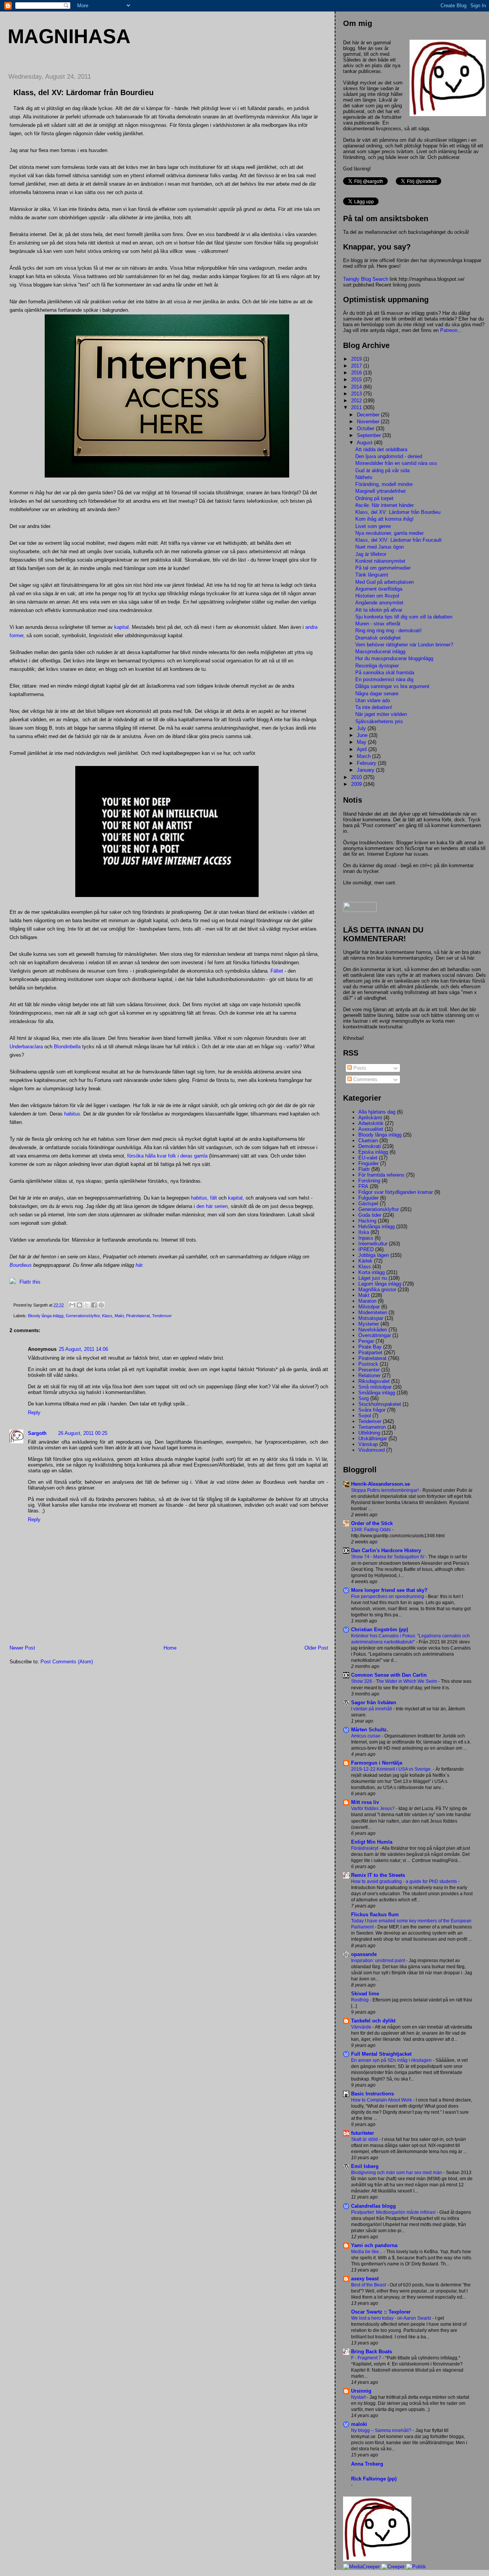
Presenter (369, 1370)
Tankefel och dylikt (373, 2021)
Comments (365, 1079)
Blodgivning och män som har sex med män (397, 2173)
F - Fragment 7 (367, 2358)
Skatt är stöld (365, 2139)
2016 (357, 373)
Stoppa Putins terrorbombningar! (385, 1490)
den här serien (212, 1206)
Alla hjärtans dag (377, 1112)
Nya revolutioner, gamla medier (389, 533)
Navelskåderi (373, 1330)
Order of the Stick (372, 1523)
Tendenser (162, 1316)
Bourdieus (21, 1265)
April (363, 749)
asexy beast (365, 2279)
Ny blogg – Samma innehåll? (382, 2430)
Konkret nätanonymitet (380, 561)
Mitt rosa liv (365, 1802)
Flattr (364, 1169)
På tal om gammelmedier (383, 568)
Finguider (368, 1163)
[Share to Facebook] (94, 1305)
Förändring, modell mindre (384, 484)
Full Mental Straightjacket (381, 2054)
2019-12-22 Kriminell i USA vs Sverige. (392, 1769)
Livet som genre (373, 526)
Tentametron (372, 1427)
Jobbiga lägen (374, 1255)
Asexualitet (371, 1129)
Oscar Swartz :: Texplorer (381, 2312)
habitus (72, 1114)
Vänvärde (362, 2027)
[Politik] (416, 2567)
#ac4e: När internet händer (385, 505)
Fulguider (368, 1198)
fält (214, 1198)
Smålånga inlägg (377, 1393)
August (365, 443)
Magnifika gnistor (377, 1290)
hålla (150, 1156)
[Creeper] (393, 2567)
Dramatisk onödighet (378, 638)
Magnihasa (69, 36)
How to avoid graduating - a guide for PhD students (405, 1881)
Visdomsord (372, 1450)
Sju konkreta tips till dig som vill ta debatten (404, 617)
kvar (162, 1156)
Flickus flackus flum (375, 1915)
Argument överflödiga (379, 589)
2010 (357, 777)
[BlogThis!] (79, 1305)
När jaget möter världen (381, 714)
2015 (357, 380)
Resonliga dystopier (377, 666)
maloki (359, 2424)
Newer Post (22, 1648)
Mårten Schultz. (370, 1730)
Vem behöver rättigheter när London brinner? (404, 645)
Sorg (364, 1398)
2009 (357, 784)
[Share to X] (87, 1305)
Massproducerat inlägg (380, 652)
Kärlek (365, 1261)
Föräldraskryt (365, 1848)
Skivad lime (365, 1994)
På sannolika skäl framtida (385, 673)
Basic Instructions (372, 2094)
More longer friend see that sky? (389, 1590)
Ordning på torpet (374, 498)
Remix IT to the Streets (378, 1875)
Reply (34, 1413)
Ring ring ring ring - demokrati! (389, 631)
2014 (357, 387)
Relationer (369, 1375)
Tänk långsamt (372, 575)
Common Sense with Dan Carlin (389, 1675)
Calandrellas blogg (373, 2206)
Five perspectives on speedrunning (388, 1596)
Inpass (366, 1238)
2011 (357, 407)
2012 (357, 401)
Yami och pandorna (374, 2245)
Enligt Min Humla (372, 1842)
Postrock (368, 1364)
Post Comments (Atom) (67, 1662)
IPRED (366, 1249)
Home (170, 1648)
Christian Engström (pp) (380, 1630)
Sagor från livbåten (374, 1702)
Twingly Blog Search (366, 279)
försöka (135, 1156)
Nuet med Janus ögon (380, 547)
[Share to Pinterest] (101, 1305)
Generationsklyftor (83, 1316)
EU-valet (368, 1158)
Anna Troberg (367, 2464)
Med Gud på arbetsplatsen (385, 582)
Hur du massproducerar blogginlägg (394, 658)
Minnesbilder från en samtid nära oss (396, 463)
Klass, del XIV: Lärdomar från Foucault (398, 540)
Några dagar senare (377, 694)
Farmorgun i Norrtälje (377, 1763)
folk (172, 1156)
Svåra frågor (372, 1410)
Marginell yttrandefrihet (381, 491)
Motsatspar (371, 1318)
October (366, 428)
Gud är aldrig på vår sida (382, 470)
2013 (357, 394)
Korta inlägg (372, 1272)
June (363, 735)
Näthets (364, 477)
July (362, 728)
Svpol (365, 1416)
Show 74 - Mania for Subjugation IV (388, 1557)
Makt (119, 1316)
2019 (357, 359)
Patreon (449, 330)
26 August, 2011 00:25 (83, 1433)
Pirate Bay (370, 1347)
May (362, 742)
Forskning (369, 1181)
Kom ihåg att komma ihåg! (385, 519)
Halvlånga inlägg (376, 1226)
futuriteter (363, 2133)
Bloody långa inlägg (46, 1316)
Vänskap (368, 1444)
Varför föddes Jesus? (373, 1809)
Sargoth (37, 1433)
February (367, 763)
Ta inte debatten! (374, 707)
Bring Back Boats (372, 2352)
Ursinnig (361, 2391)
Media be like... (367, 2252)
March (364, 756)
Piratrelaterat (138, 1316)
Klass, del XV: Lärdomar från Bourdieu (398, 512)
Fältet (277, 971)
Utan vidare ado (373, 700)
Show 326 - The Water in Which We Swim (395, 1681)
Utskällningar (373, 1439)
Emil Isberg (365, 2166)
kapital (121, 627)
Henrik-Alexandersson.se (381, 1484)
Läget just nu (373, 1278)
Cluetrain (368, 1141)
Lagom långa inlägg (380, 1284)
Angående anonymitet (379, 603)
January (366, 770)
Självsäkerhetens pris (379, 721)
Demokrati (370, 1146)
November (369, 422)
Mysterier (369, 1324)
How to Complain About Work (382, 2100)
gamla (201, 1156)
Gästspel (368, 1204)
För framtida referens (381, 1175)
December (369, 415)
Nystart (359, 2397)
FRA (363, 1186)
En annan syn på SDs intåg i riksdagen (392, 2060)
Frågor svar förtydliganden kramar (396, 1192)
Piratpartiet (370, 1353)
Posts (359, 1068)
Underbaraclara (26, 1047)
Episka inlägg (373, 1152)
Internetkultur (373, 1244)
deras (186, 1156)
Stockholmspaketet (380, 1404)
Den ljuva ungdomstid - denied (389, 456)
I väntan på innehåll (372, 1709)
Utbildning (369, 1433)
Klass (107, 1316)
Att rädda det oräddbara (381, 449)
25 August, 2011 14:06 (83, 1349)
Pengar (366, 1341)
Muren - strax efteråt (378, 624)
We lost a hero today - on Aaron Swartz (392, 2318)
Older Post (316, 1648)
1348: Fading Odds (372, 1530)
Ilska (364, 1232)
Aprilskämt (370, 1118)
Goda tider (370, 1215)
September (370, 435)
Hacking (367, 1221)
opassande (364, 1954)
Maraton (367, 1301)
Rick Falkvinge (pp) (374, 2479)
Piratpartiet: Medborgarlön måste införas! (394, 2212)
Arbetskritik (371, 1123)
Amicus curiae (366, 1736)
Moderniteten (373, 1312)
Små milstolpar (375, 1387)
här (139, 1265)
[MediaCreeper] (361, 2567)
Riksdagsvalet (374, 1381)
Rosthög (360, 2000)
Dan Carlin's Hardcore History (386, 1550)
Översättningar (375, 1335)
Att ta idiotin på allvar (379, 610)
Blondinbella (67, 1047)
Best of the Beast (369, 2285)
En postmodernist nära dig (384, 679)
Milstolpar (369, 1307)
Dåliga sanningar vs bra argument (392, 686)
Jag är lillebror (371, 554)
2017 (357, 366)
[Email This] (72, 1305)
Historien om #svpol (377, 596)
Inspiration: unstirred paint (379, 1961)
